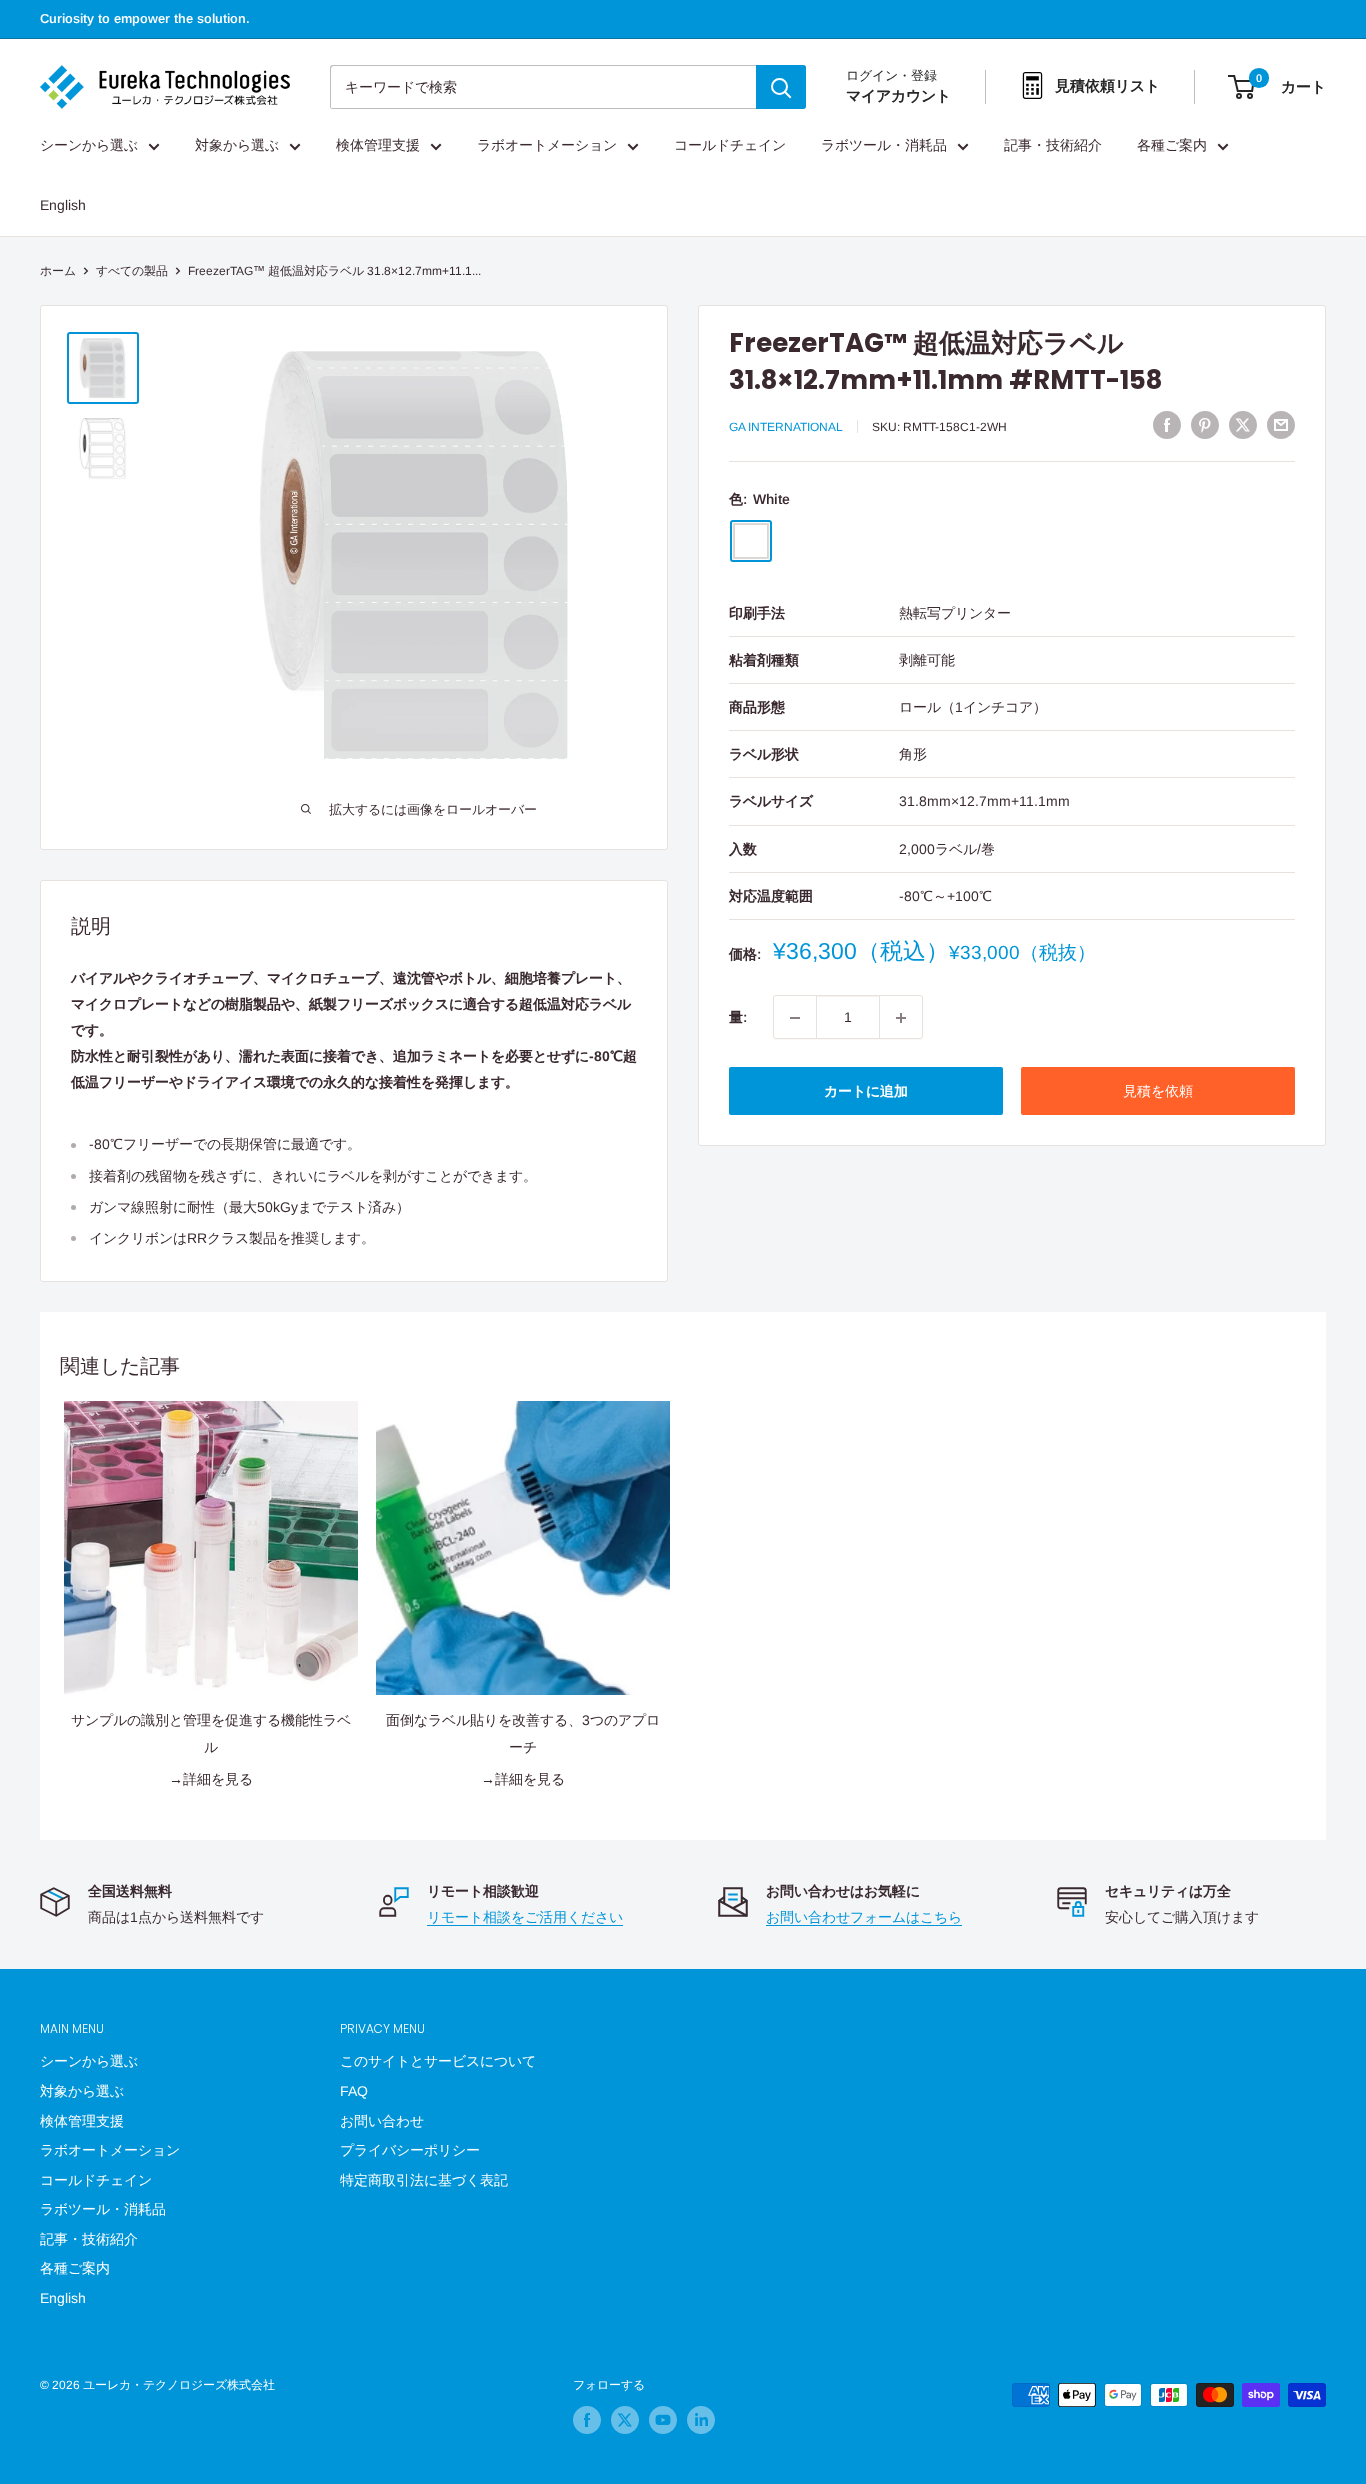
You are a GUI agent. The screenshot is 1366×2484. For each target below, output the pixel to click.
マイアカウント (898, 96)
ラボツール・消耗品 (884, 146)
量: (738, 1018)
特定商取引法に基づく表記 (424, 2180)
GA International (786, 428)
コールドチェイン (730, 146)
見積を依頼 (1158, 1092)
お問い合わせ (382, 2121)
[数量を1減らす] (795, 1018)
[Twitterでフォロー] (625, 2420)
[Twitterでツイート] (1243, 425)
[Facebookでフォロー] (587, 2420)
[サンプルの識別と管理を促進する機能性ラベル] (211, 1548)
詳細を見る (218, 1779)
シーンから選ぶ (89, 146)
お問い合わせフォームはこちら (864, 1917)
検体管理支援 (378, 146)
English (63, 206)
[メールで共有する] (1281, 425)
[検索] (781, 87)
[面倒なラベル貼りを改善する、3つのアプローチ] (523, 1548)
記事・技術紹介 (1053, 146)
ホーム (58, 271)
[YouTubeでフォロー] (663, 2420)
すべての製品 (132, 271)
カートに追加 (866, 1092)
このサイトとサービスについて (438, 2061)
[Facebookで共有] (1167, 425)
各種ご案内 (1172, 146)
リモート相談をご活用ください (525, 1917)
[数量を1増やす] (901, 1018)
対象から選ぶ (237, 146)
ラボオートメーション (547, 146)
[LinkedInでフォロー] (701, 2420)
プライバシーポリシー (410, 2150)
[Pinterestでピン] (1205, 425)
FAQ (354, 2091)
